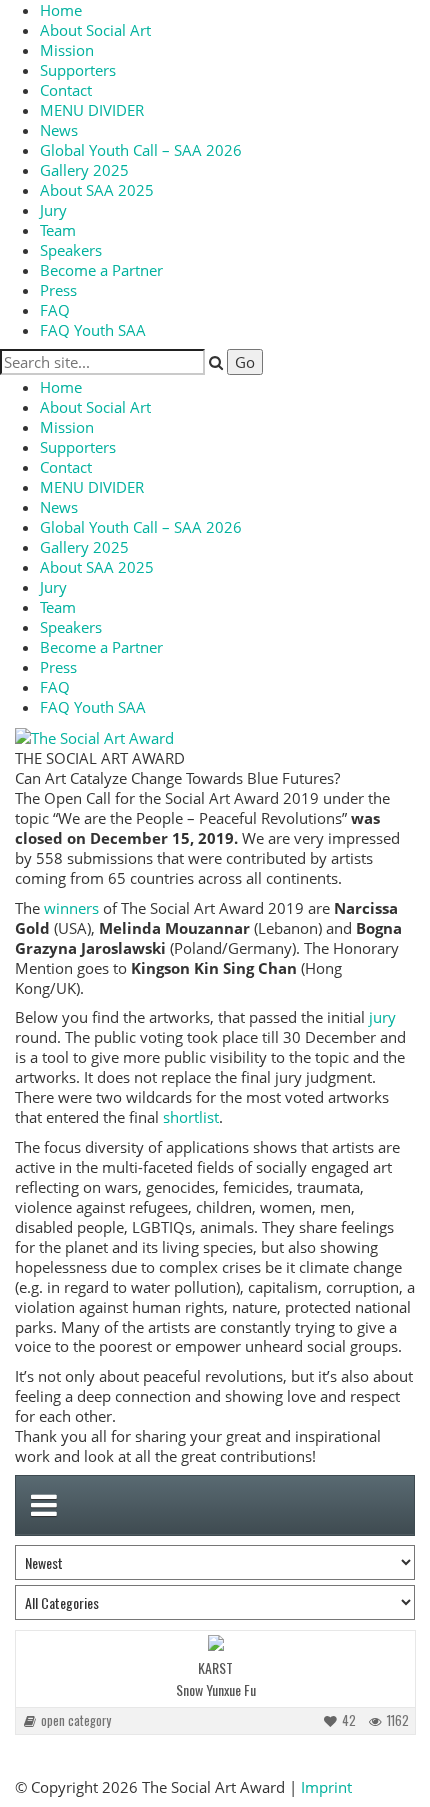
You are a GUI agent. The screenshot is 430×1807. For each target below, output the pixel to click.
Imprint (326, 1787)
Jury (53, 210)
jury (382, 1017)
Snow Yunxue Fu (216, 1689)
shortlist (191, 1117)
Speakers (71, 250)
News (59, 130)
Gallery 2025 (84, 170)
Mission (67, 50)
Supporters (78, 70)
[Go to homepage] (94, 736)
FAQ (55, 310)
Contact (66, 90)
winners (71, 908)
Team (58, 230)
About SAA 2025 (97, 190)
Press (58, 290)
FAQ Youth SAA (93, 330)
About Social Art (95, 30)
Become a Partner (101, 270)
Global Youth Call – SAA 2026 (141, 150)
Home (61, 10)
